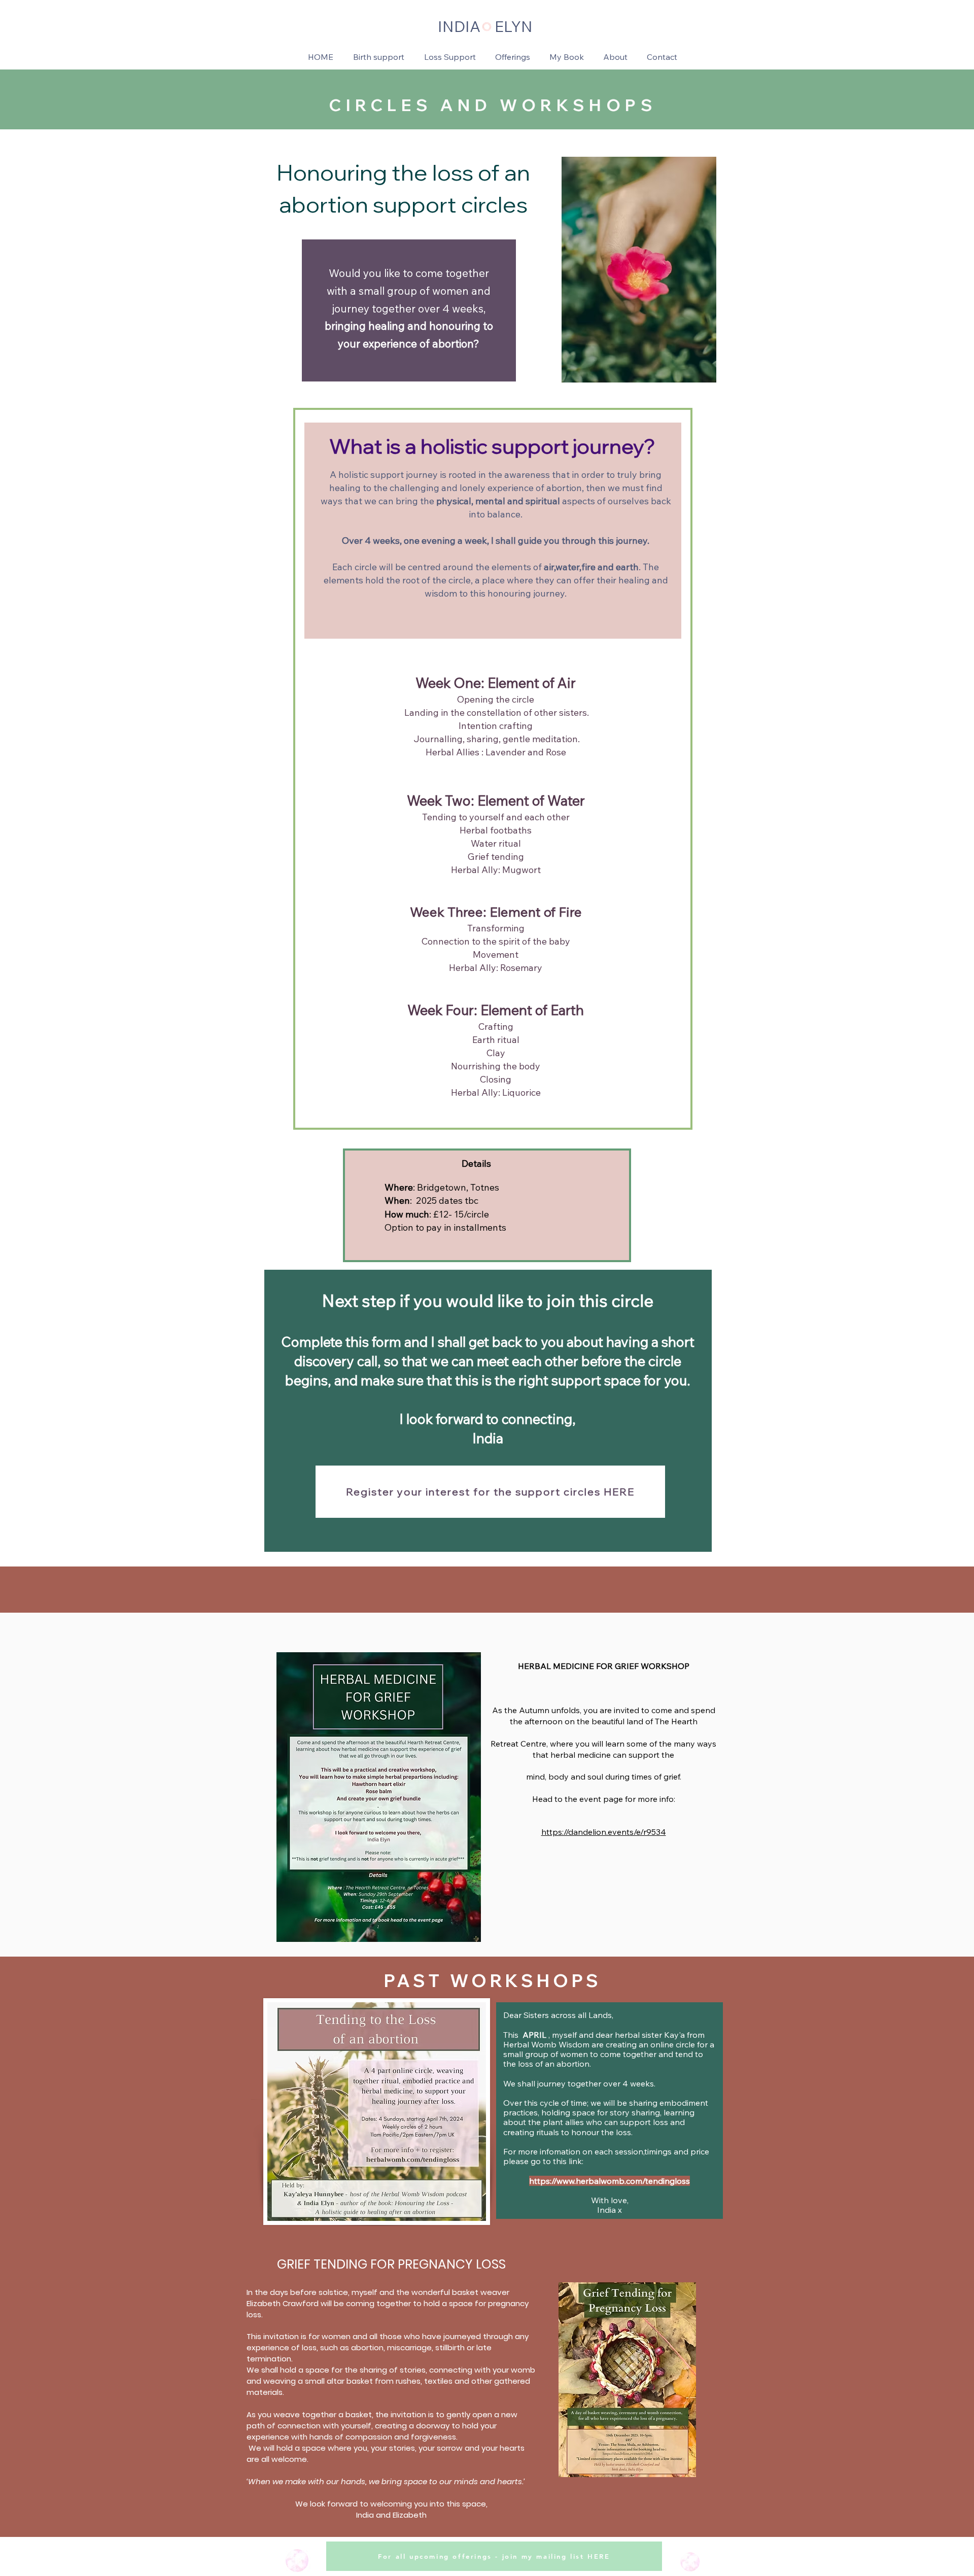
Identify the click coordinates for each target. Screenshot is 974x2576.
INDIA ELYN (485, 26)
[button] (513, 57)
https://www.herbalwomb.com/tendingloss (610, 2181)
